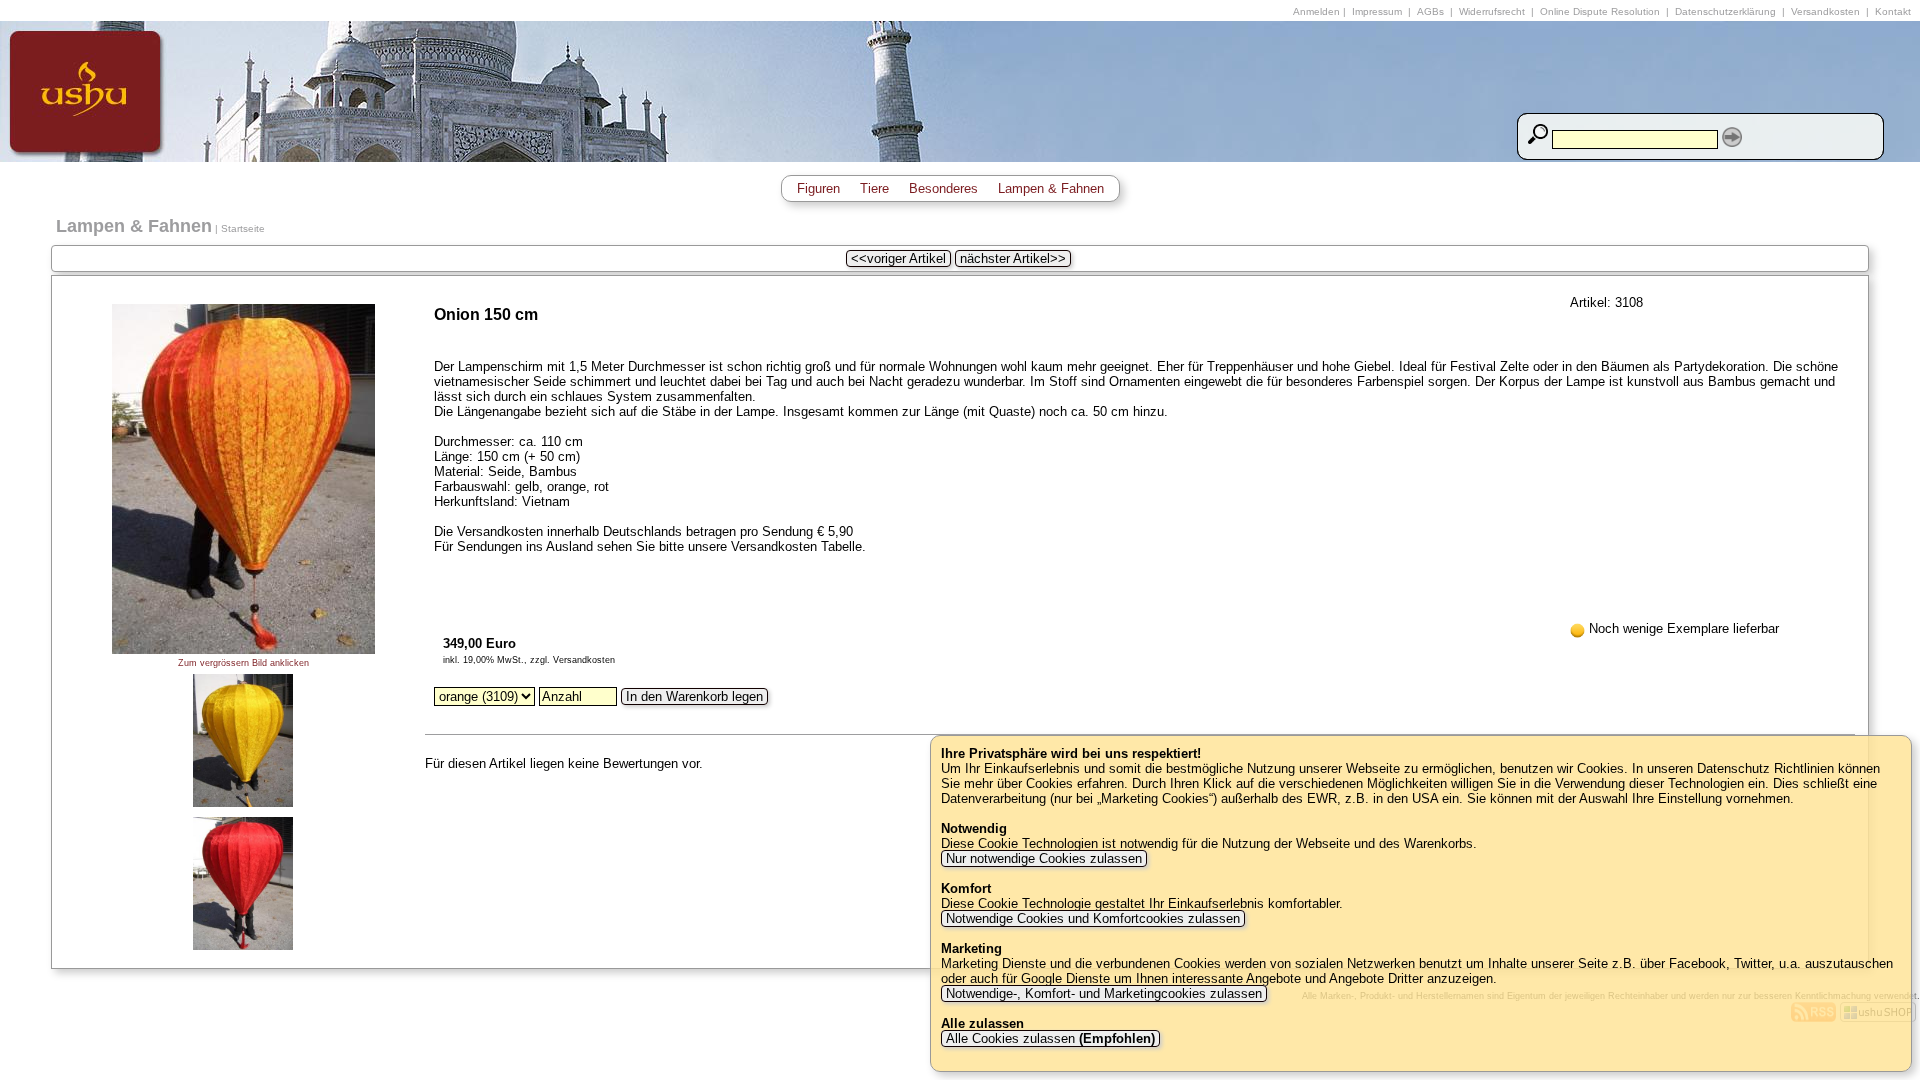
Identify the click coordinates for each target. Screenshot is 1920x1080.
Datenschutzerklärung (1725, 11)
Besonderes (943, 188)
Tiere (874, 188)
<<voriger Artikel (898, 258)
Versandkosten (1825, 11)
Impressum (1377, 11)
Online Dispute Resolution (1600, 11)
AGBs (1430, 11)
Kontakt (1893, 11)
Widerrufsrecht (1492, 11)
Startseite (243, 228)
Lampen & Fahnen (1051, 188)
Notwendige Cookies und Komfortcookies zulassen (1093, 918)
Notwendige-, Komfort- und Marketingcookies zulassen (1104, 993)
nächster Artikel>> (1013, 258)
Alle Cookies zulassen (1048, 1038)
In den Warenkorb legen (694, 696)
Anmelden (1316, 11)
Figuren (818, 188)
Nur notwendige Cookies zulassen (1044, 858)
